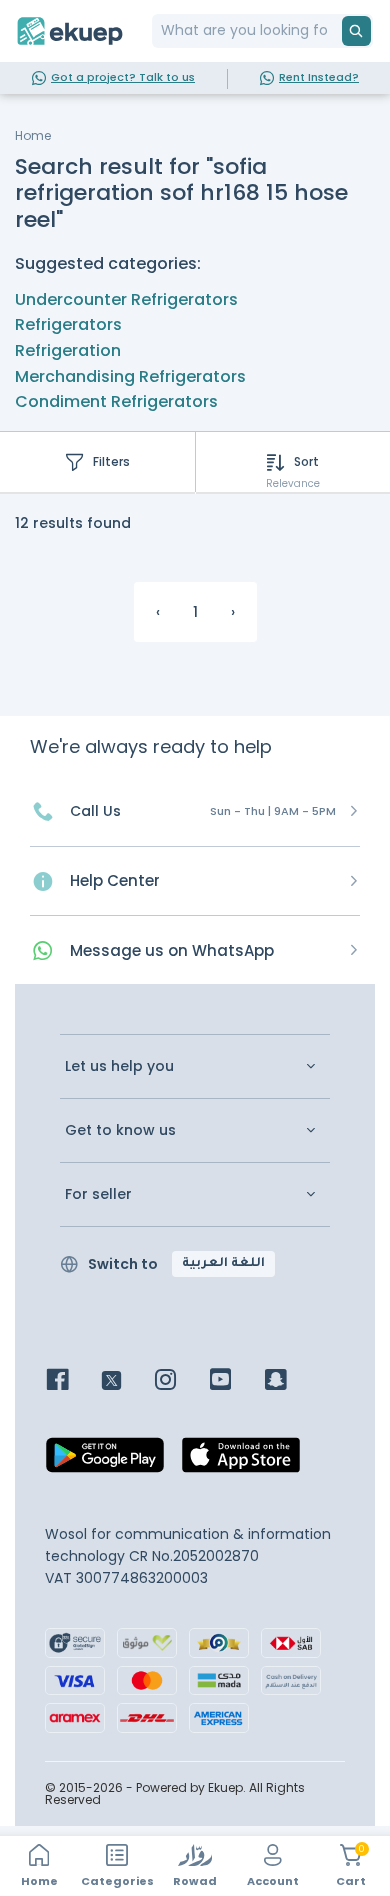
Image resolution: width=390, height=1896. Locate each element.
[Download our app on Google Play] (105, 1460)
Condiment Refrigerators (116, 401)
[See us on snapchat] (290, 1381)
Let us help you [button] (119, 1066)
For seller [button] (98, 1194)
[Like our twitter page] (126, 1381)
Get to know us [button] (120, 1130)
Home (33, 135)
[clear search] (334, 31)
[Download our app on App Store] (241, 1460)
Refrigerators (68, 324)
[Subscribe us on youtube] (235, 1381)
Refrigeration (68, 350)
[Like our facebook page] (72, 1381)
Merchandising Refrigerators (130, 376)
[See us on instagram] (180, 1381)
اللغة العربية (223, 1264)
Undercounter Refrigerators (126, 299)
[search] (356, 31)
